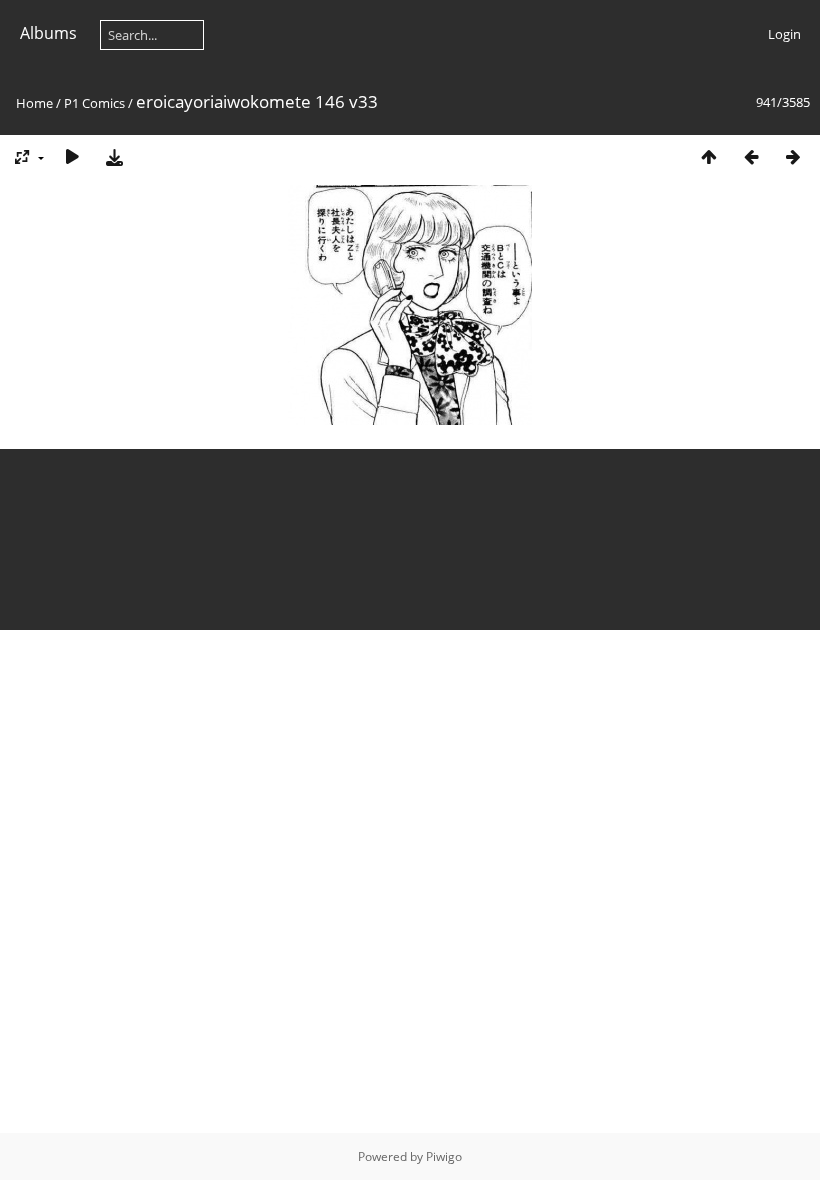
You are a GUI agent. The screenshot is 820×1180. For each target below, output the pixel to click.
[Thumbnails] (709, 156)
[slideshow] (72, 156)
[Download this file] (114, 156)
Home (34, 103)
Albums (48, 33)
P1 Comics (94, 103)
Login (784, 34)
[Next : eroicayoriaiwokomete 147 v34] (793, 156)
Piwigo (444, 1156)
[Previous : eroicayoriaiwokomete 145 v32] (751, 156)
